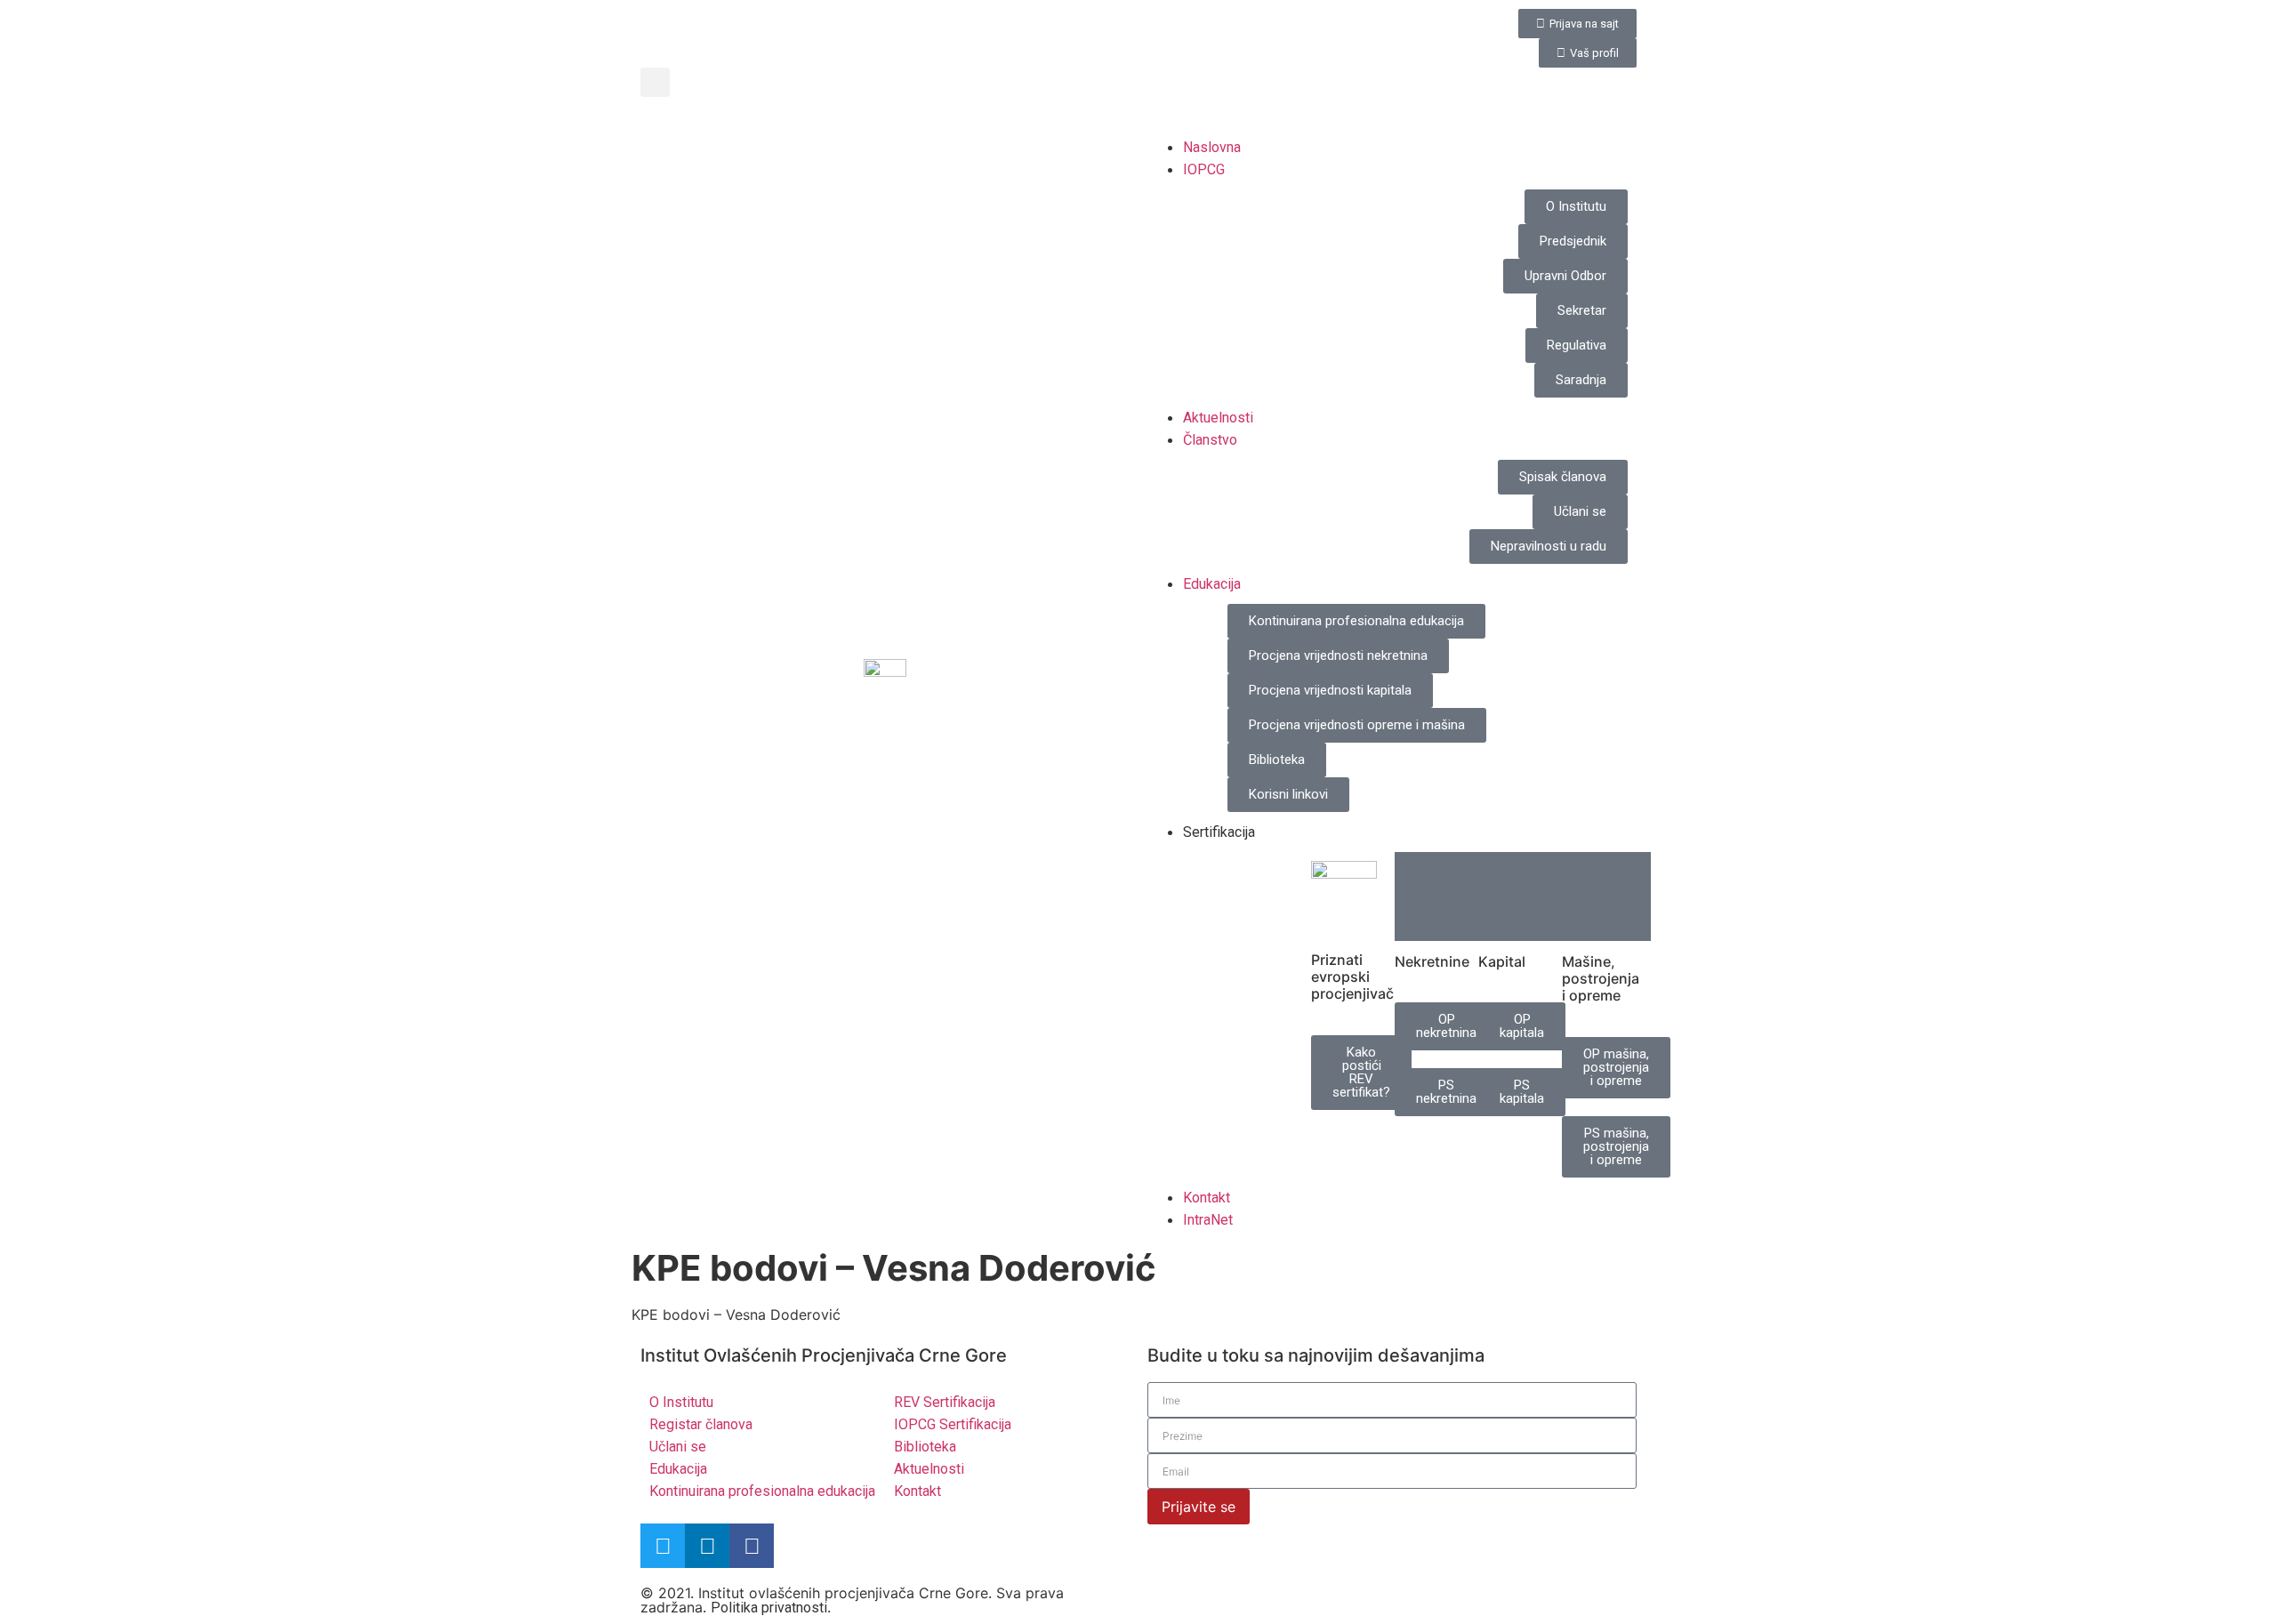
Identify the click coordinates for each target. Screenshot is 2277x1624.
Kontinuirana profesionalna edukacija (762, 1491)
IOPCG (1204, 169)
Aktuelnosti (1218, 418)
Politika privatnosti (769, 1608)
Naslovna (1212, 147)
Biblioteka (925, 1447)
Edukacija (1212, 584)
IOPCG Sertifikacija (953, 1424)
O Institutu (681, 1402)
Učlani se (678, 1447)
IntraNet (1208, 1220)
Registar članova (701, 1424)
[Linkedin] (707, 1546)
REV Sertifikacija (945, 1402)
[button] (655, 82)
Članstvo (1210, 440)
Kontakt (1207, 1198)
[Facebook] (752, 1546)
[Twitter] (663, 1546)
